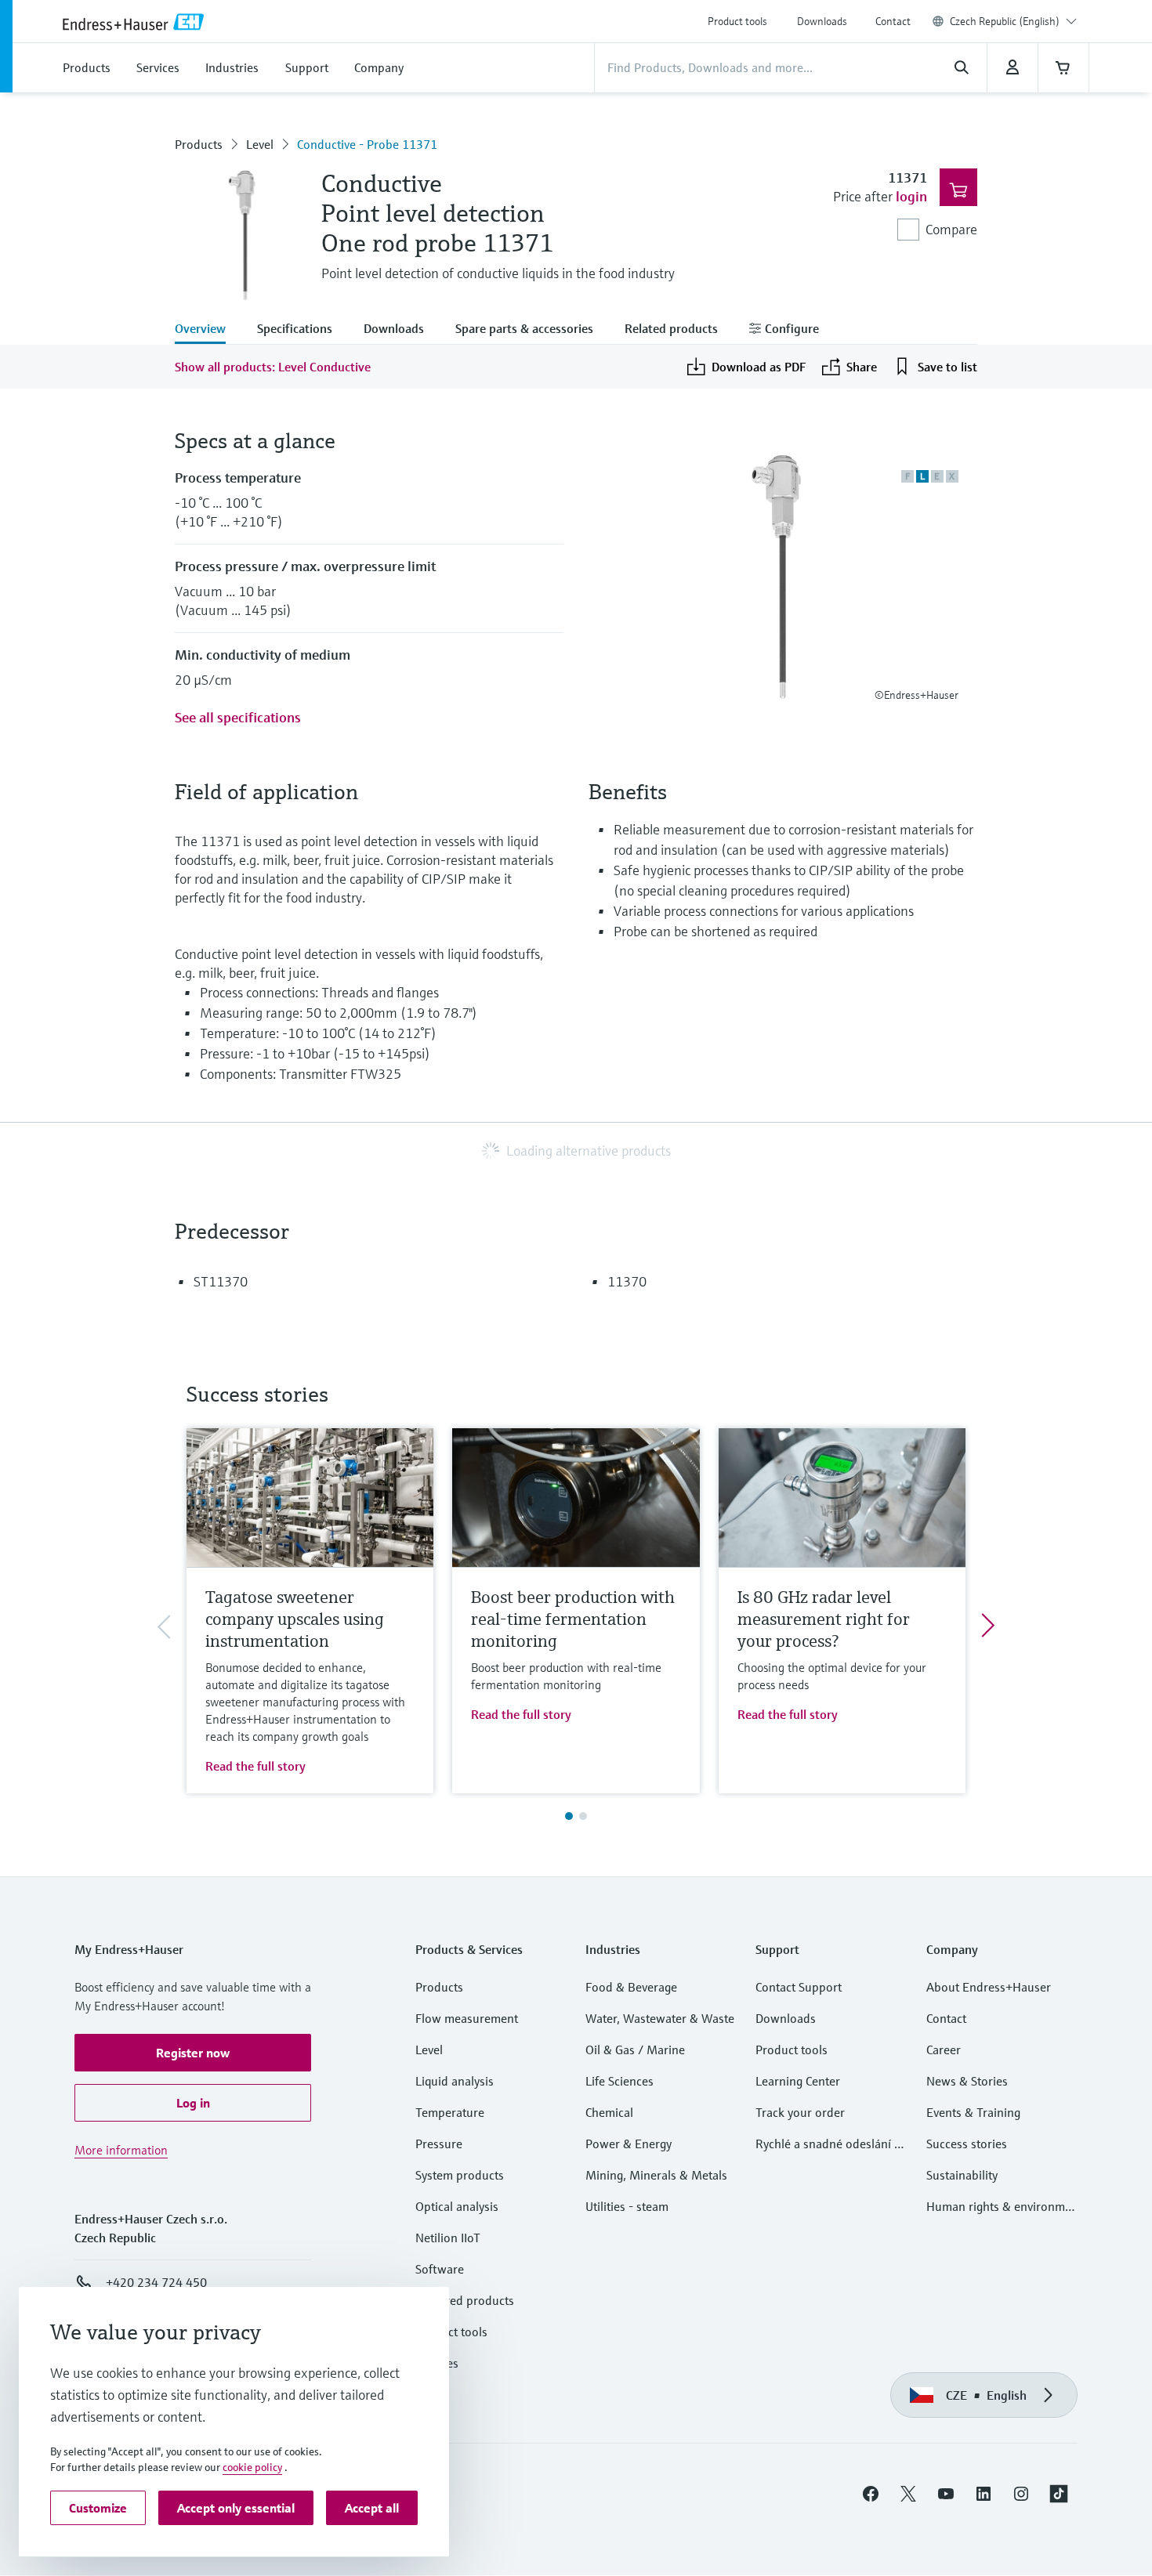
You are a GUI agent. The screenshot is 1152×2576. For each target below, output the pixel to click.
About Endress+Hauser (989, 1987)
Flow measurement (467, 2018)
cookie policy (252, 2467)
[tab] (208, 330)
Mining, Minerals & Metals (656, 2175)
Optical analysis (457, 2206)
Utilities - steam (627, 2206)
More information (121, 2150)
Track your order (800, 2112)
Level (260, 144)
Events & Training (973, 2112)
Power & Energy (629, 2144)
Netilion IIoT (448, 2238)
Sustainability (962, 2175)
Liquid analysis (455, 2081)
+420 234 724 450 (156, 2282)
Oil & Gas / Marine (635, 2050)
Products (199, 144)
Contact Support (799, 1987)
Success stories (967, 2144)
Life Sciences (619, 2081)
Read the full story (255, 1766)
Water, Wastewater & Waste (660, 2018)
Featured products (465, 2300)
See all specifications (238, 717)
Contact (893, 21)
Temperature (450, 2112)
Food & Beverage (631, 1987)
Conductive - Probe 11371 (367, 144)
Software (440, 2269)
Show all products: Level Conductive (273, 367)
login (911, 196)
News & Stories (967, 2081)
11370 (627, 1281)
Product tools (737, 21)
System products (460, 2175)
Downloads (822, 21)
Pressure (439, 2144)
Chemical (609, 2112)
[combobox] (1013, 21)
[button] (193, 2053)
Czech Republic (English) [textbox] (1005, 21)
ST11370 (221, 1281)
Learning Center (798, 2081)
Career (944, 2050)
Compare (951, 229)
